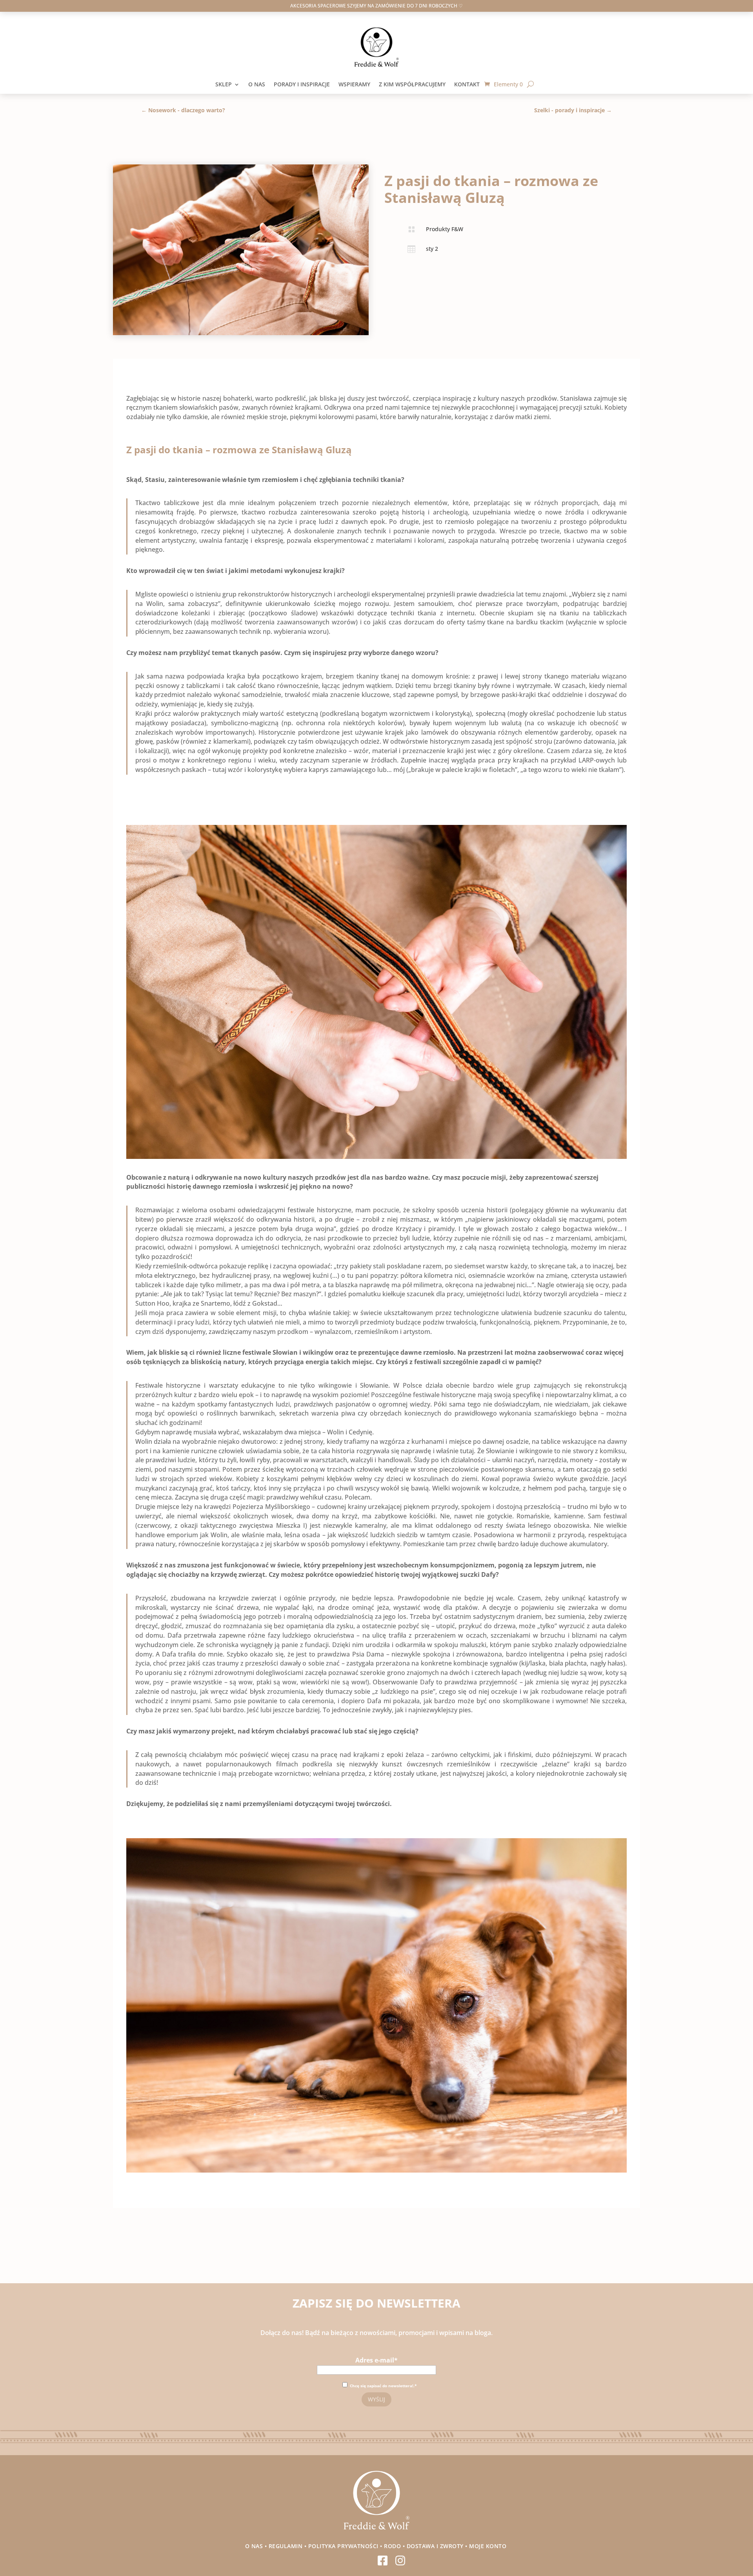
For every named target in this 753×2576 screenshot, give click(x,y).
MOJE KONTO (489, 2546)
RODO (392, 2546)
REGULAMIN (286, 2546)
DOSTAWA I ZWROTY (435, 2546)
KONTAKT (469, 85)
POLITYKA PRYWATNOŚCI (343, 2546)
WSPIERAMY (354, 85)
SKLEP (224, 85)
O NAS (257, 85)
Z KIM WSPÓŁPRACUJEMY (412, 85)
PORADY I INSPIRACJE (302, 85)
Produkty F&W (445, 229)
